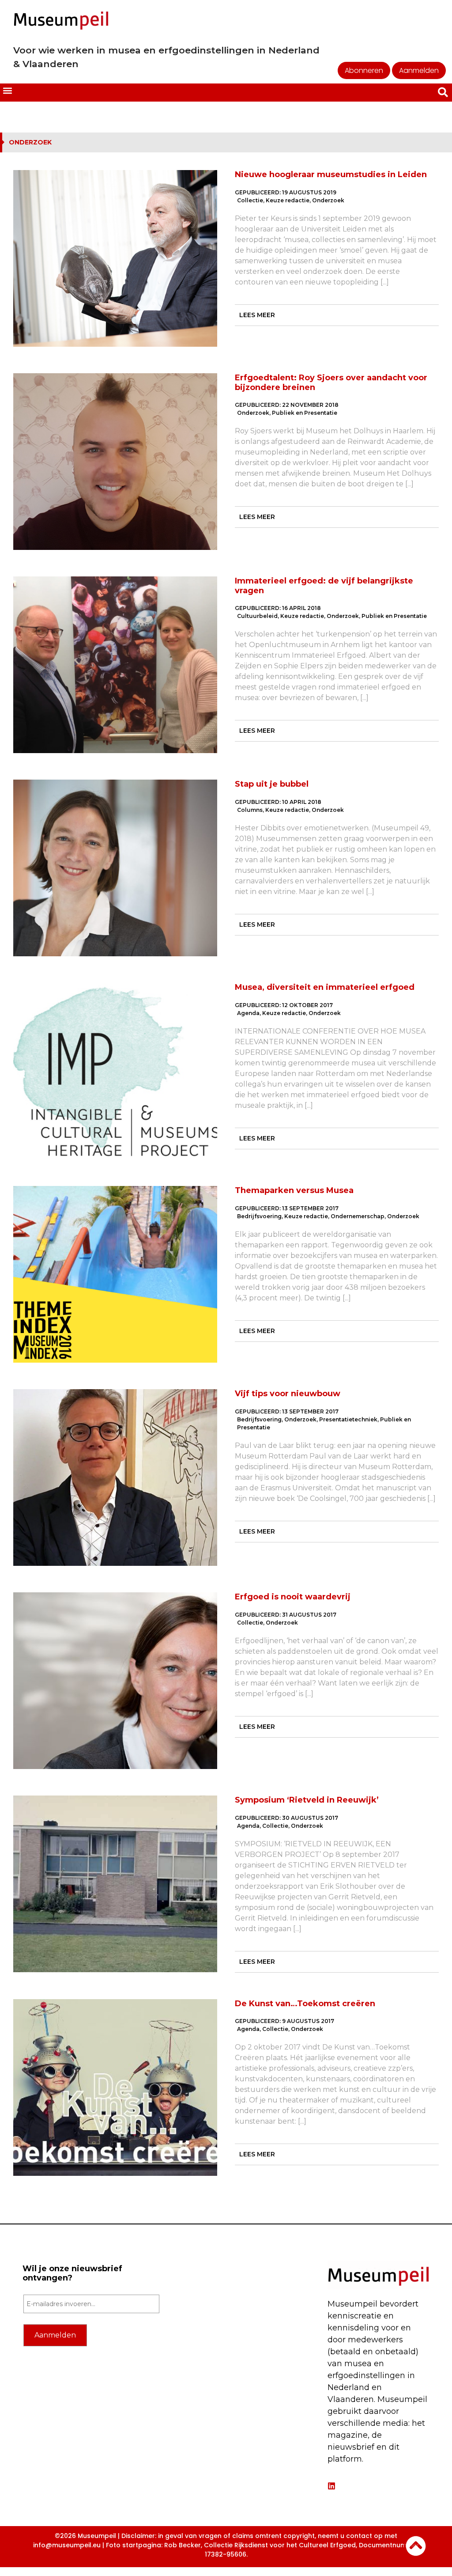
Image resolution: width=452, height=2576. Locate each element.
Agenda (248, 1013)
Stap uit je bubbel (272, 784)
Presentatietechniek (348, 1419)
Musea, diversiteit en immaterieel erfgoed (325, 987)
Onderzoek (328, 200)
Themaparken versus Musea (294, 1190)
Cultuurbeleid (257, 616)
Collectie (250, 200)
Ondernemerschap (358, 1216)
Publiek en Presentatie (305, 413)
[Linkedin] (331, 2486)
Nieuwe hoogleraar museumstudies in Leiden (331, 174)
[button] (7, 91)
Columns (250, 810)
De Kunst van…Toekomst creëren (305, 2004)
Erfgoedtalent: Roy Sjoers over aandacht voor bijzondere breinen (331, 383)
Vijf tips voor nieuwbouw (288, 1394)
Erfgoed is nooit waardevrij (293, 1597)
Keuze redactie (288, 200)
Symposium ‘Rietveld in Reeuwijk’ (307, 1800)
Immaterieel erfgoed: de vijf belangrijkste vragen (324, 586)
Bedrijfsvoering (259, 1216)
